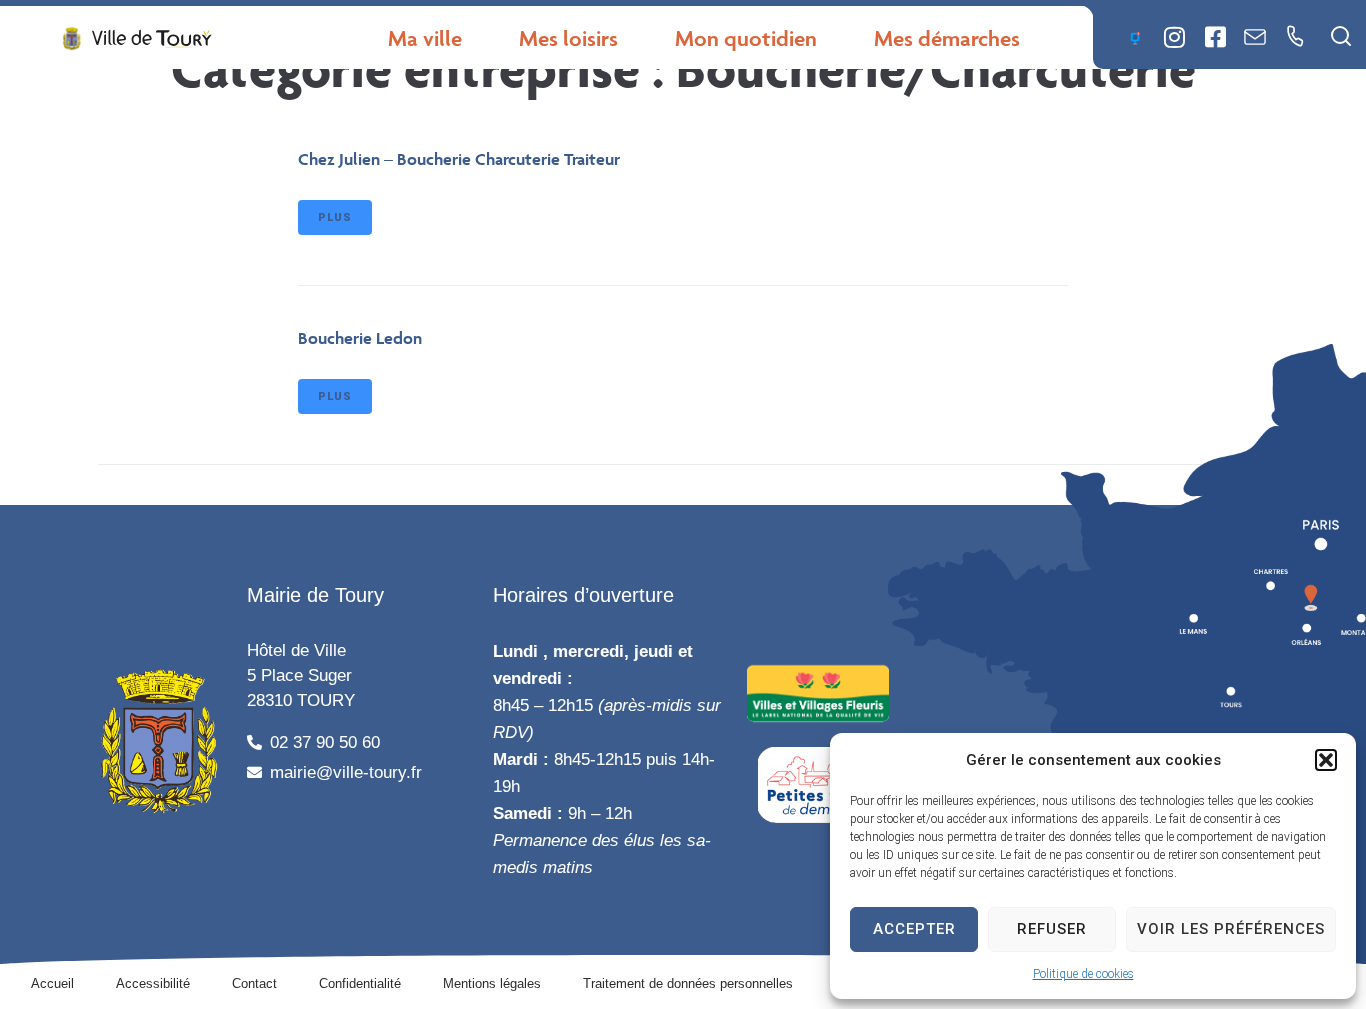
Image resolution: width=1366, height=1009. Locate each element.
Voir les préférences (1231, 929)
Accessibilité (153, 983)
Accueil (52, 983)
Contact (254, 983)
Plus (335, 217)
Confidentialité (360, 983)
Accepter (914, 929)
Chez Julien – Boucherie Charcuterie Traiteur (459, 159)
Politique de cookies (1083, 974)
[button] (1326, 760)
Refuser (1052, 929)
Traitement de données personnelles (688, 983)
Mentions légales (492, 983)
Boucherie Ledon (360, 338)
